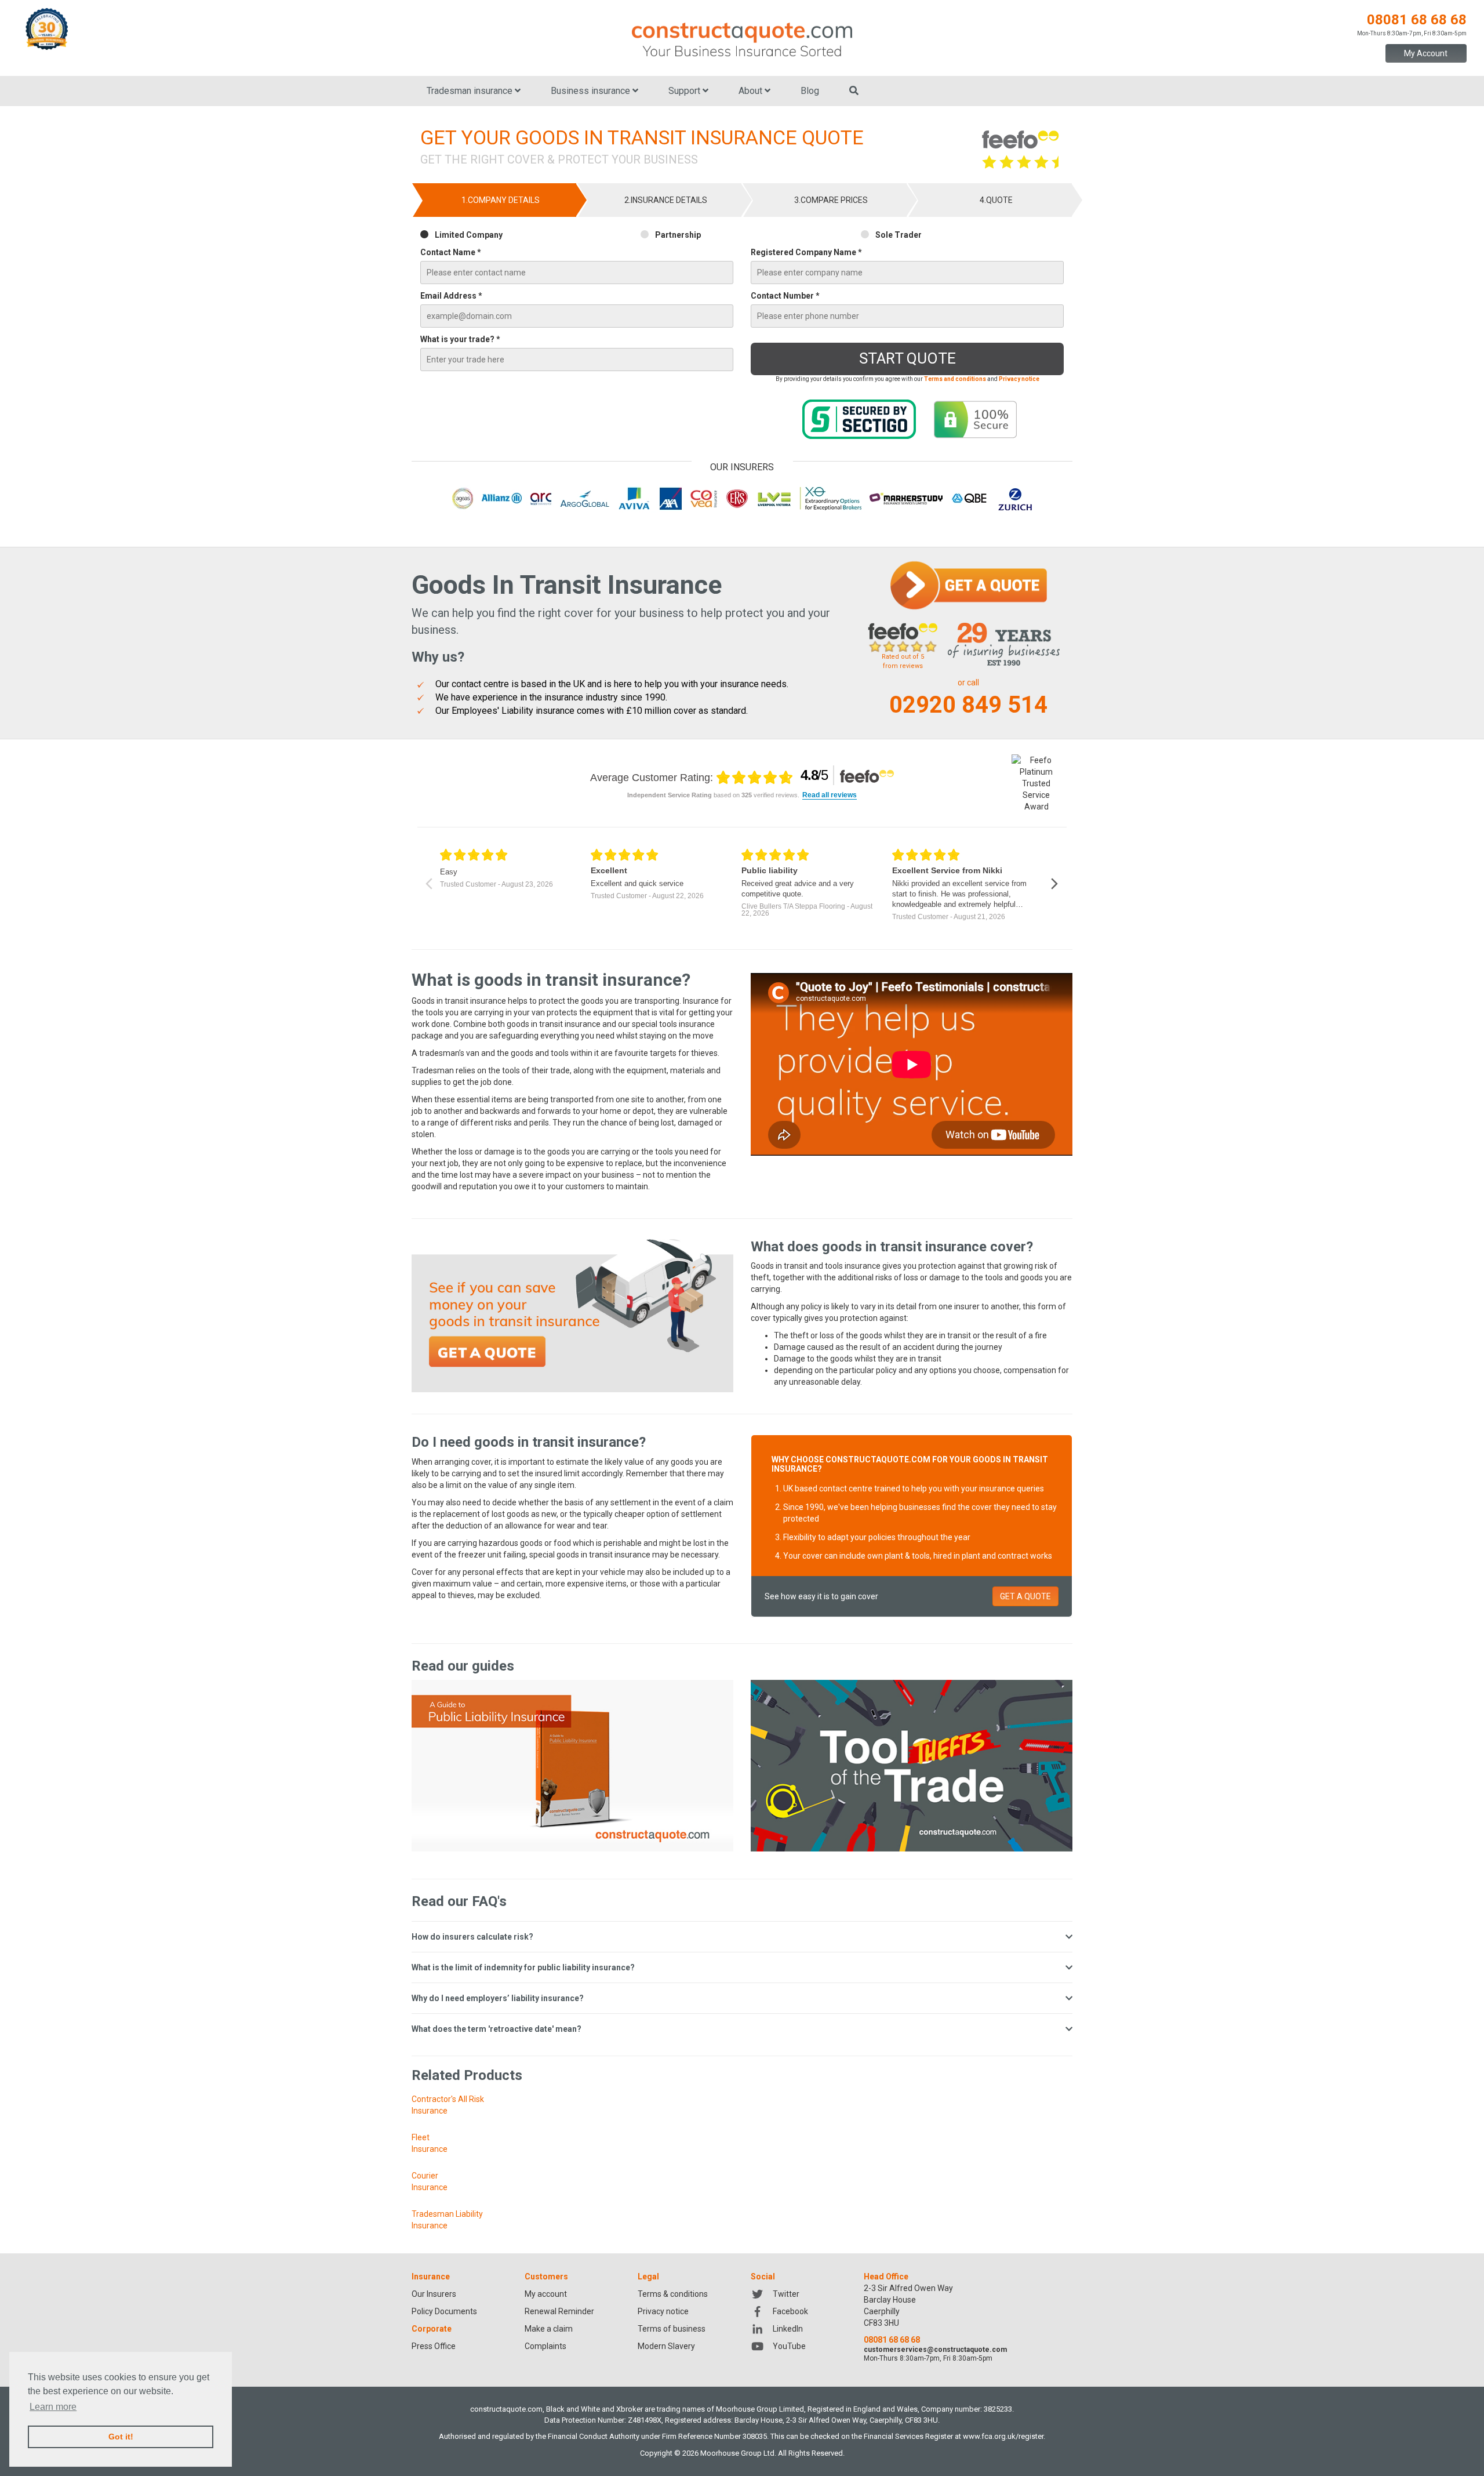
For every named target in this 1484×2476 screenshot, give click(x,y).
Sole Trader (899, 235)
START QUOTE (908, 358)
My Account (1426, 53)
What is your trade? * (460, 339)
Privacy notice (663, 2311)
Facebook (790, 2311)
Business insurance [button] (592, 91)
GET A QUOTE (1025, 1596)
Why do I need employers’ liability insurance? (498, 1998)
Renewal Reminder (559, 2311)
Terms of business (672, 2329)
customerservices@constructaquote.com (935, 2350)
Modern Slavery (666, 2346)
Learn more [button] (53, 2407)
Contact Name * (451, 252)
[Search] (854, 91)
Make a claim (549, 2329)
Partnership (678, 235)
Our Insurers (434, 2294)
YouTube (789, 2346)
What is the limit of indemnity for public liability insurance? (523, 1967)
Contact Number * (785, 296)
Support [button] (685, 91)
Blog (810, 91)
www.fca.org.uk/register (1003, 2436)
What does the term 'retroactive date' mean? (497, 2029)
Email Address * (451, 296)
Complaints (545, 2346)
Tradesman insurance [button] (471, 91)
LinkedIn (788, 2329)
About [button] (752, 91)
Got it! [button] (121, 2437)
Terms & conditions (673, 2294)
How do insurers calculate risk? (472, 1937)
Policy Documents (444, 2311)
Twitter (786, 2294)
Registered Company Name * (806, 252)
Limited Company (469, 235)
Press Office (434, 2346)
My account (546, 2294)
